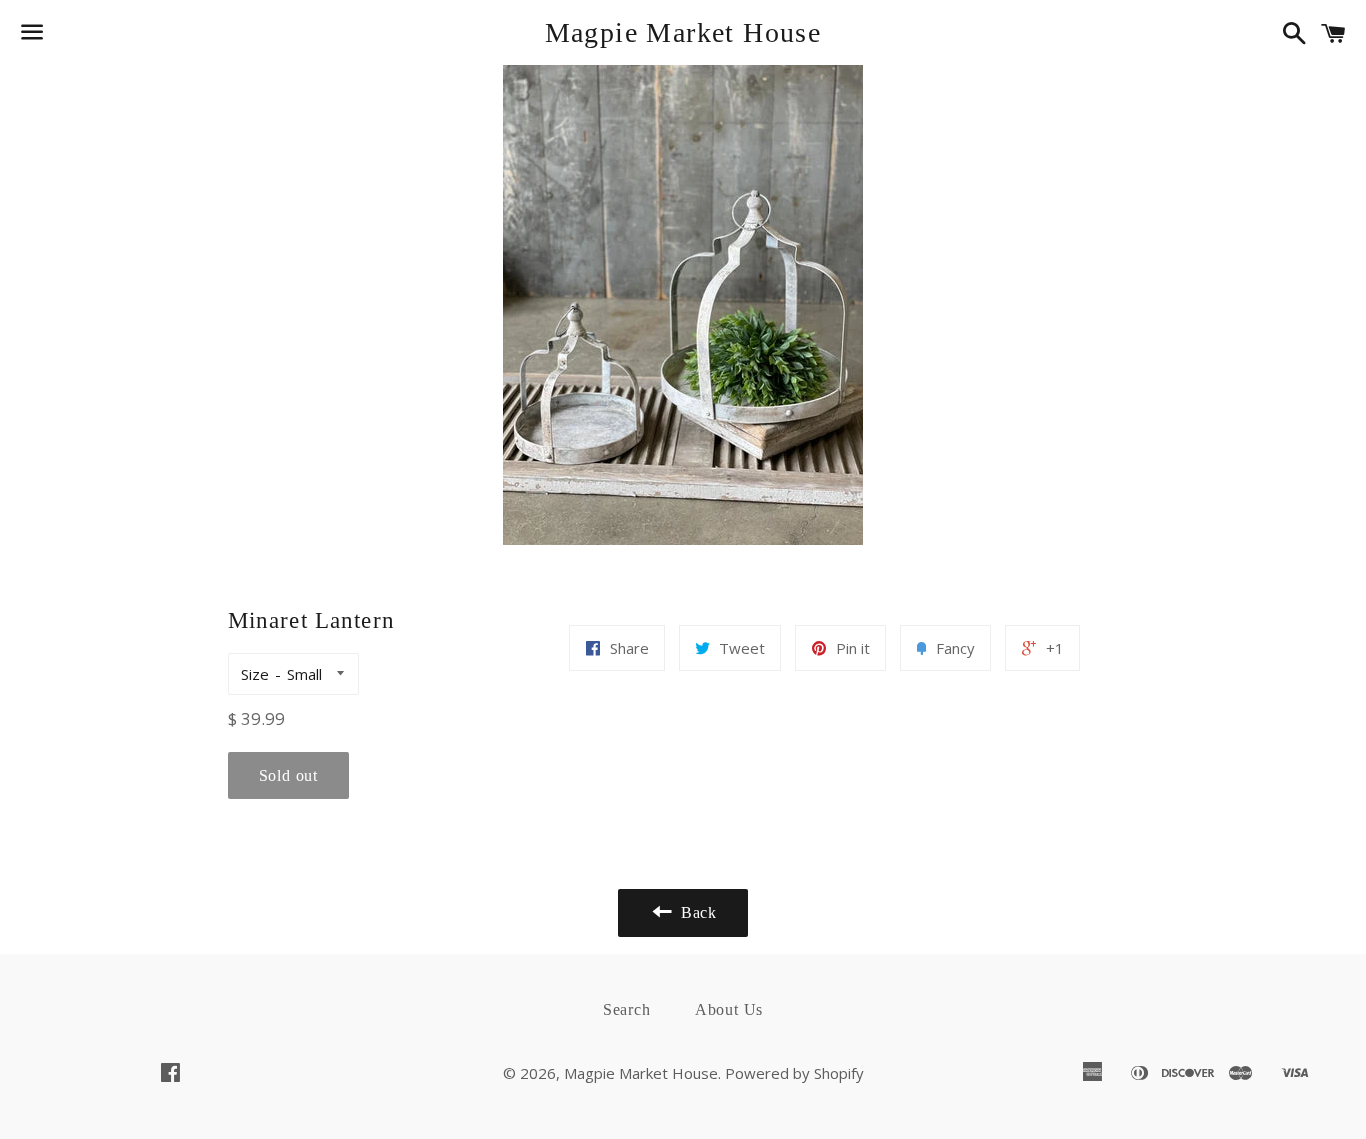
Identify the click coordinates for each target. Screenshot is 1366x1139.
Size (255, 674)
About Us (729, 1009)
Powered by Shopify (794, 1073)
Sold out (288, 775)
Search (627, 1009)
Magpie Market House (683, 32)
